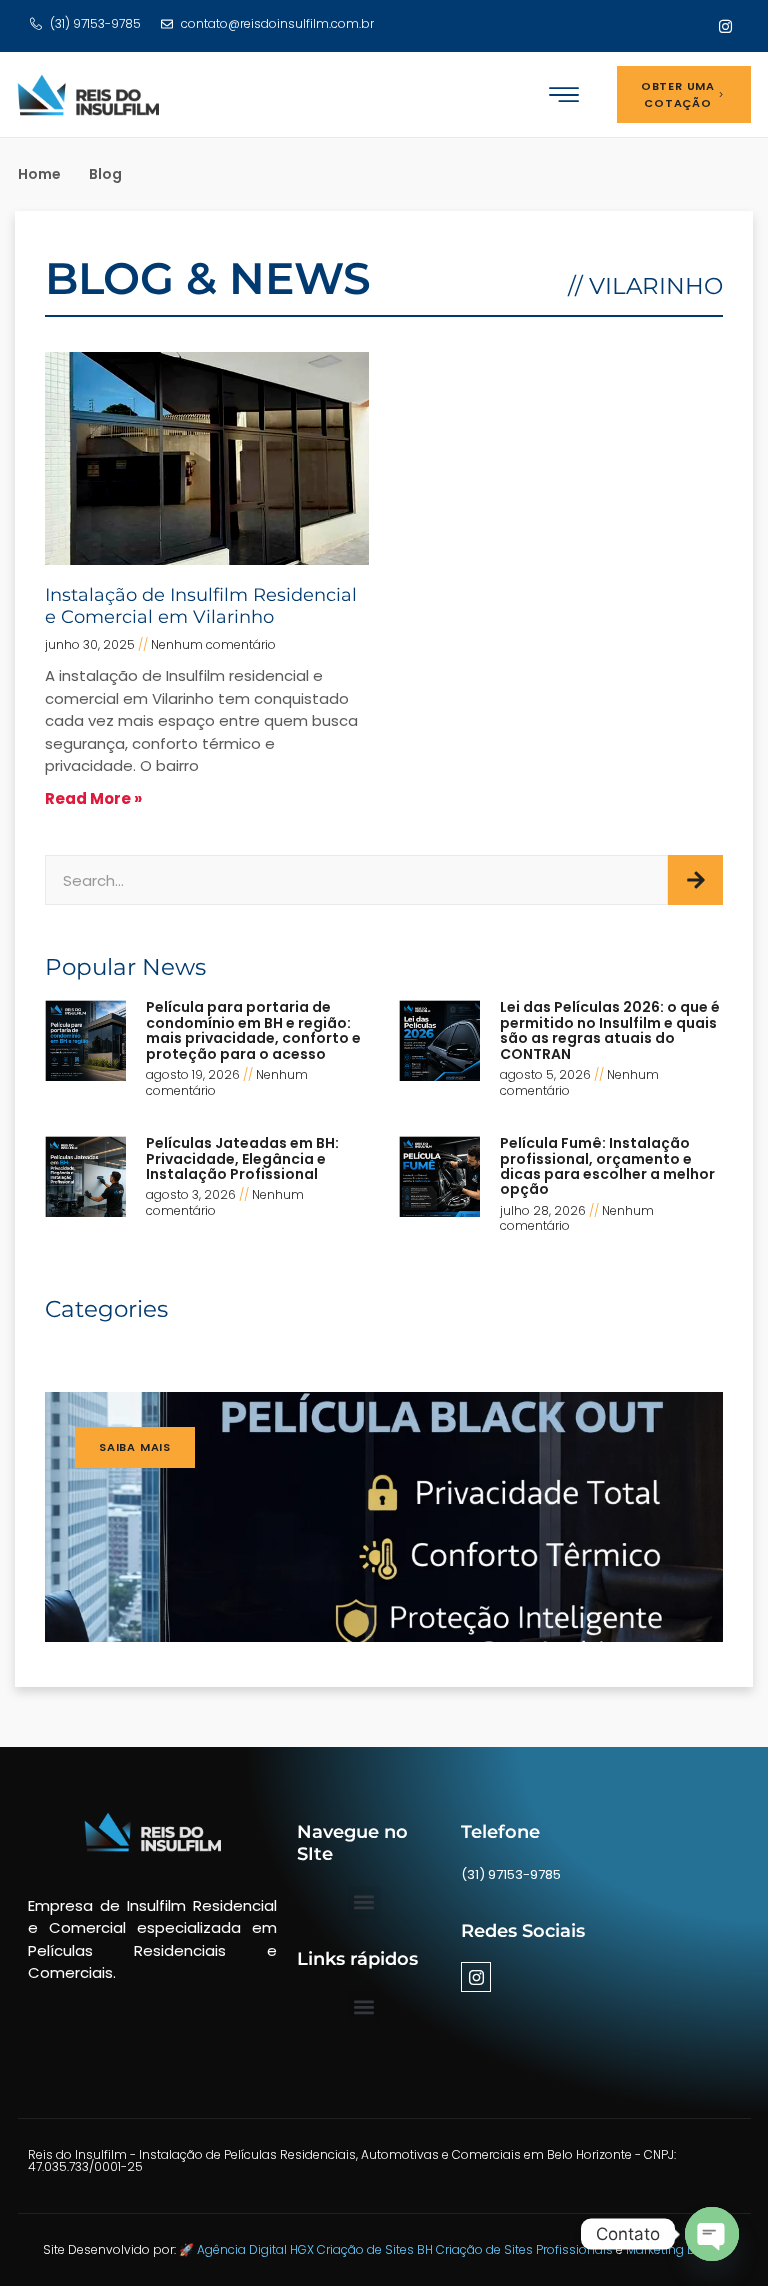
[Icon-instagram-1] (725, 26)
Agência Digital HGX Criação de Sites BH (316, 2249)
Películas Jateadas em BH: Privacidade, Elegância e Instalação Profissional (242, 1158)
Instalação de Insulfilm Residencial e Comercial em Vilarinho (201, 606)
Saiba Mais (135, 1447)
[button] (564, 94)
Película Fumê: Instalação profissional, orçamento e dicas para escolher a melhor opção (607, 1166)
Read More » (93, 798)
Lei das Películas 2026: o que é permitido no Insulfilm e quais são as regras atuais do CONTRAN (610, 1030)
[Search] (695, 880)
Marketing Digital (675, 2249)
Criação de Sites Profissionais (526, 2249)
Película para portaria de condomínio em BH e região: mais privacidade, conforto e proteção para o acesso (253, 1030)
